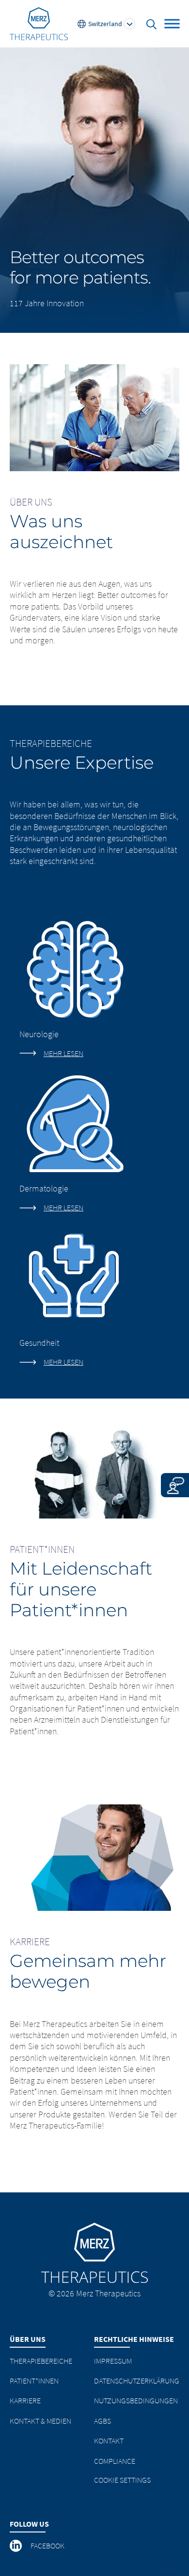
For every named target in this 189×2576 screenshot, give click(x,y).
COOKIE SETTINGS (122, 2480)
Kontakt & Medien (40, 2421)
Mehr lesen (63, 1053)
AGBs (102, 2421)
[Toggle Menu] (172, 23)
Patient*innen (34, 2381)
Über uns (28, 2339)
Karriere (25, 2400)
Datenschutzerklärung (137, 2381)
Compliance (115, 2461)
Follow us (29, 2524)
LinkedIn (16, 2546)
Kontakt (109, 2441)
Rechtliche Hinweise (134, 2339)
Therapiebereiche (41, 2361)
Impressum (113, 2361)
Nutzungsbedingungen (136, 2400)
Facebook (47, 2546)
